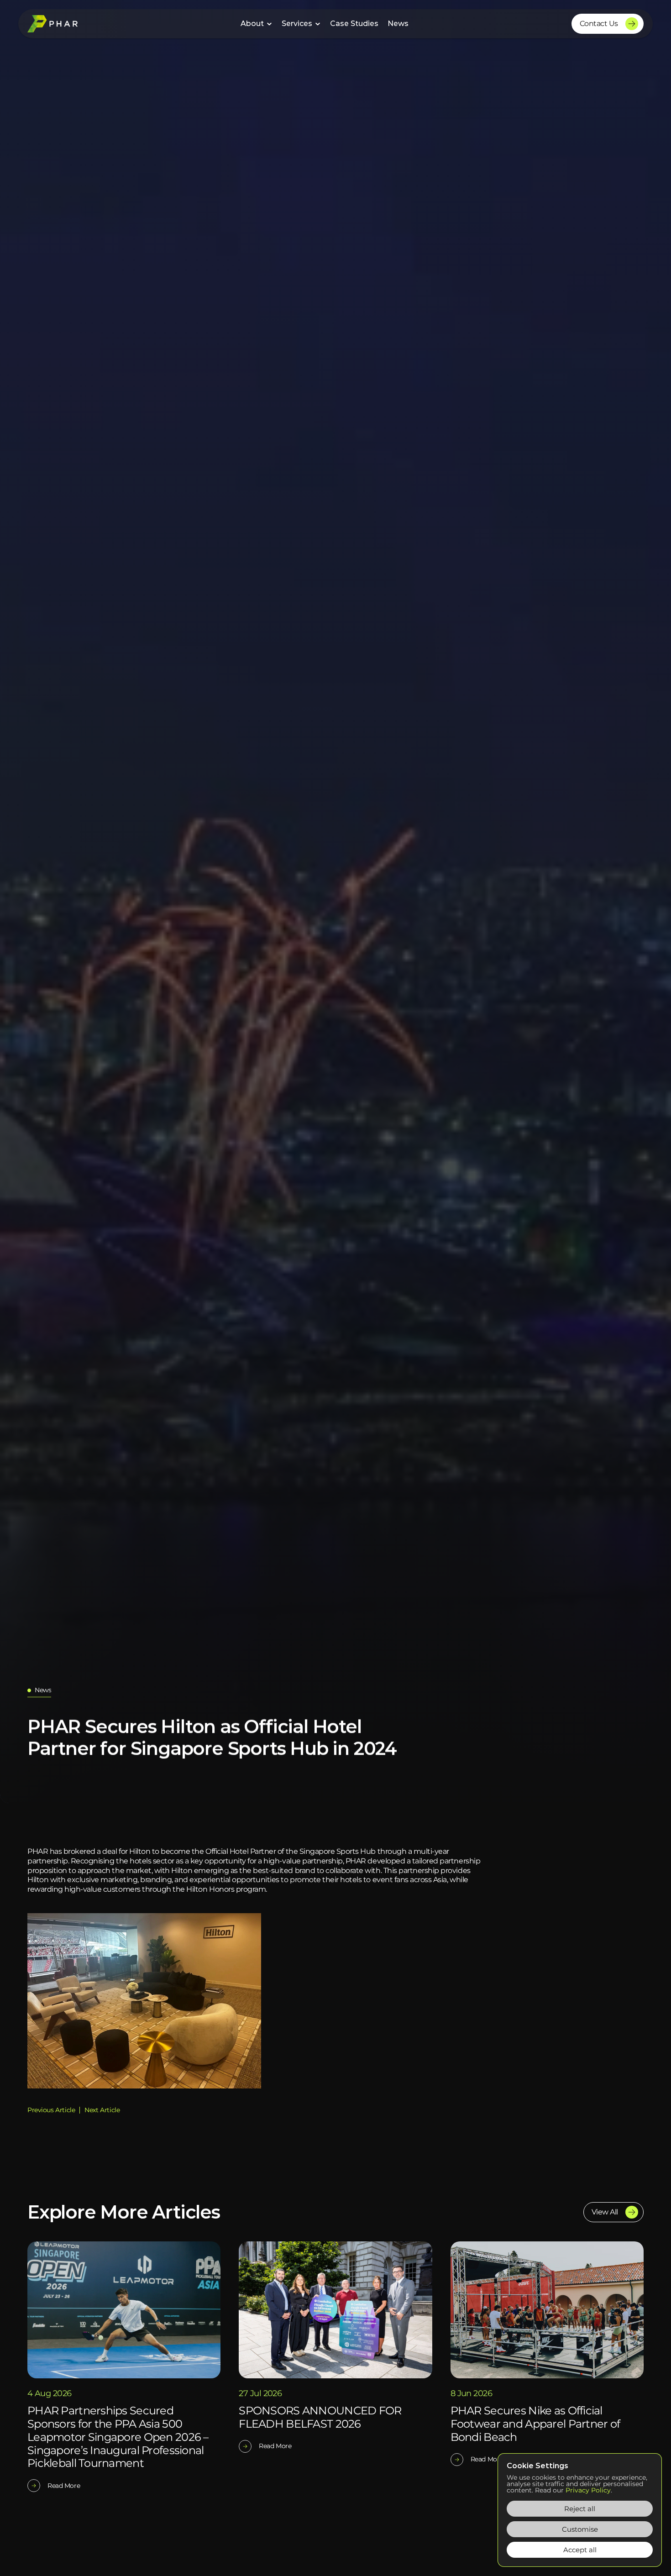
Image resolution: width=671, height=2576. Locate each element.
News (398, 24)
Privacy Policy (588, 2490)
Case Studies (354, 24)
